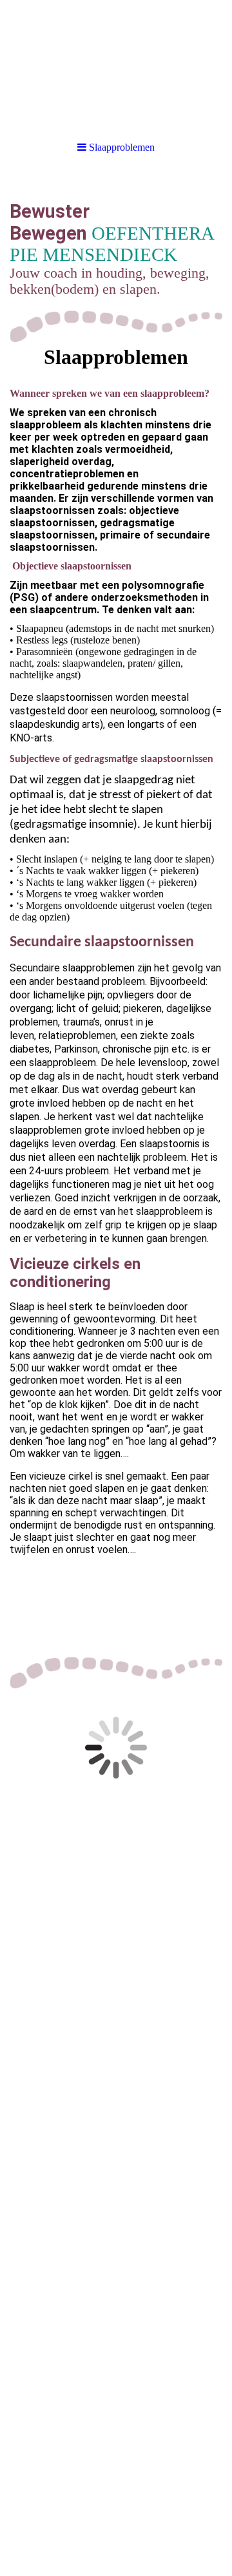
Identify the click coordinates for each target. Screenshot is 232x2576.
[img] (116, 64)
